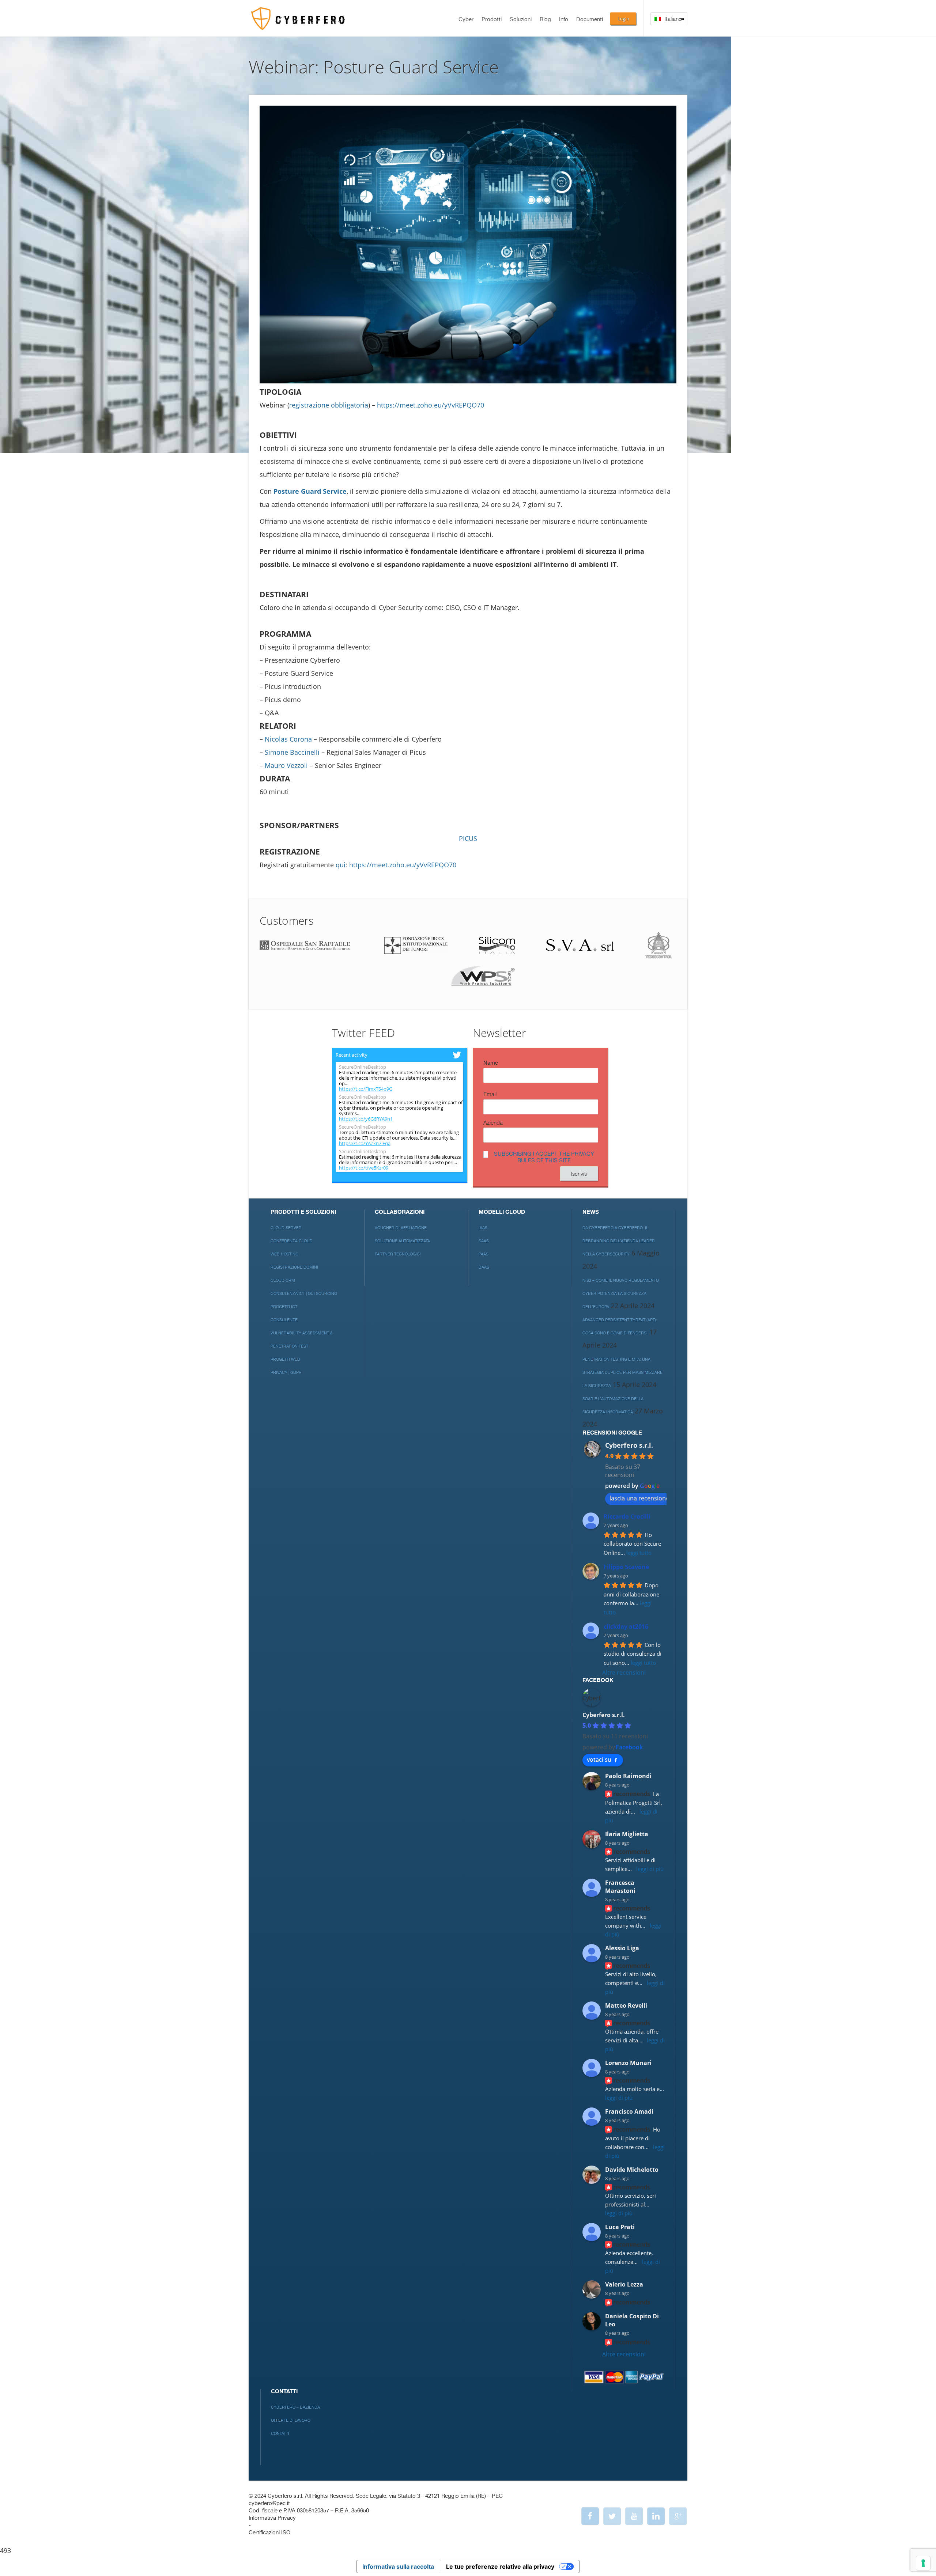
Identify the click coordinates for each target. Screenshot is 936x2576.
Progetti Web (285, 1359)
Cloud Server (286, 1228)
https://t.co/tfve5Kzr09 (364, 1168)
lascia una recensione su (643, 1498)
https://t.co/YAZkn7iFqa (365, 1143)
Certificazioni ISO (269, 2533)
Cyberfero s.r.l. (629, 1445)
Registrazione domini (294, 1267)
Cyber (466, 20)
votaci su (599, 1759)
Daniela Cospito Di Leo (632, 2320)
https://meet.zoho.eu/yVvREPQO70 (431, 405)
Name (491, 1063)
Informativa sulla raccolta (398, 2566)
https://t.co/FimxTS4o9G (366, 1089)
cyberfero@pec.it (269, 2503)
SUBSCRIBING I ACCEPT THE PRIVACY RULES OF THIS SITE (544, 1157)
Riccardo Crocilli (627, 1516)
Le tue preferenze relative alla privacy (500, 2566)
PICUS (468, 838)
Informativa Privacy (272, 2518)
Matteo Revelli (626, 2005)
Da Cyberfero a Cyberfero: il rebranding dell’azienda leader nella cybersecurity (619, 1241)
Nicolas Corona (288, 739)
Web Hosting (284, 1254)
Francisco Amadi (629, 2111)
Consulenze (284, 1320)
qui (341, 865)
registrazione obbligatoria (329, 405)
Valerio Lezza (624, 2284)
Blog (545, 20)
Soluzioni (521, 20)
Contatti (280, 2434)
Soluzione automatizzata (402, 1241)
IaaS (483, 1228)
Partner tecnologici (398, 1254)
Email (490, 1094)
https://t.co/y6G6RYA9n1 (366, 1119)
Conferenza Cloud (292, 1241)
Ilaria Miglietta (627, 1834)
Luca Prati (620, 2227)
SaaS (484, 1241)
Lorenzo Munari (628, 2063)
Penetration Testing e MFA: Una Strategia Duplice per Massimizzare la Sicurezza (622, 1373)
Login (623, 19)
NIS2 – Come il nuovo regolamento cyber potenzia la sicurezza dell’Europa (621, 1294)
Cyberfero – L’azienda (295, 2407)
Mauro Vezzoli (286, 765)
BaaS (484, 1267)
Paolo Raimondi (628, 1776)
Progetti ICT (284, 1307)
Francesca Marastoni (620, 1887)
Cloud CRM (283, 1281)
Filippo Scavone (626, 1567)
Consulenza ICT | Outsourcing (304, 1294)
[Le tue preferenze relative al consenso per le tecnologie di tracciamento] (923, 2563)
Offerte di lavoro (291, 2420)
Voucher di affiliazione (401, 1228)
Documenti (590, 20)
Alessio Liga (622, 1948)
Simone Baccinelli (292, 752)
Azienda (493, 1123)
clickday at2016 (626, 1626)
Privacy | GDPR (286, 1373)
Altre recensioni (624, 1672)
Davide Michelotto (632, 2170)
